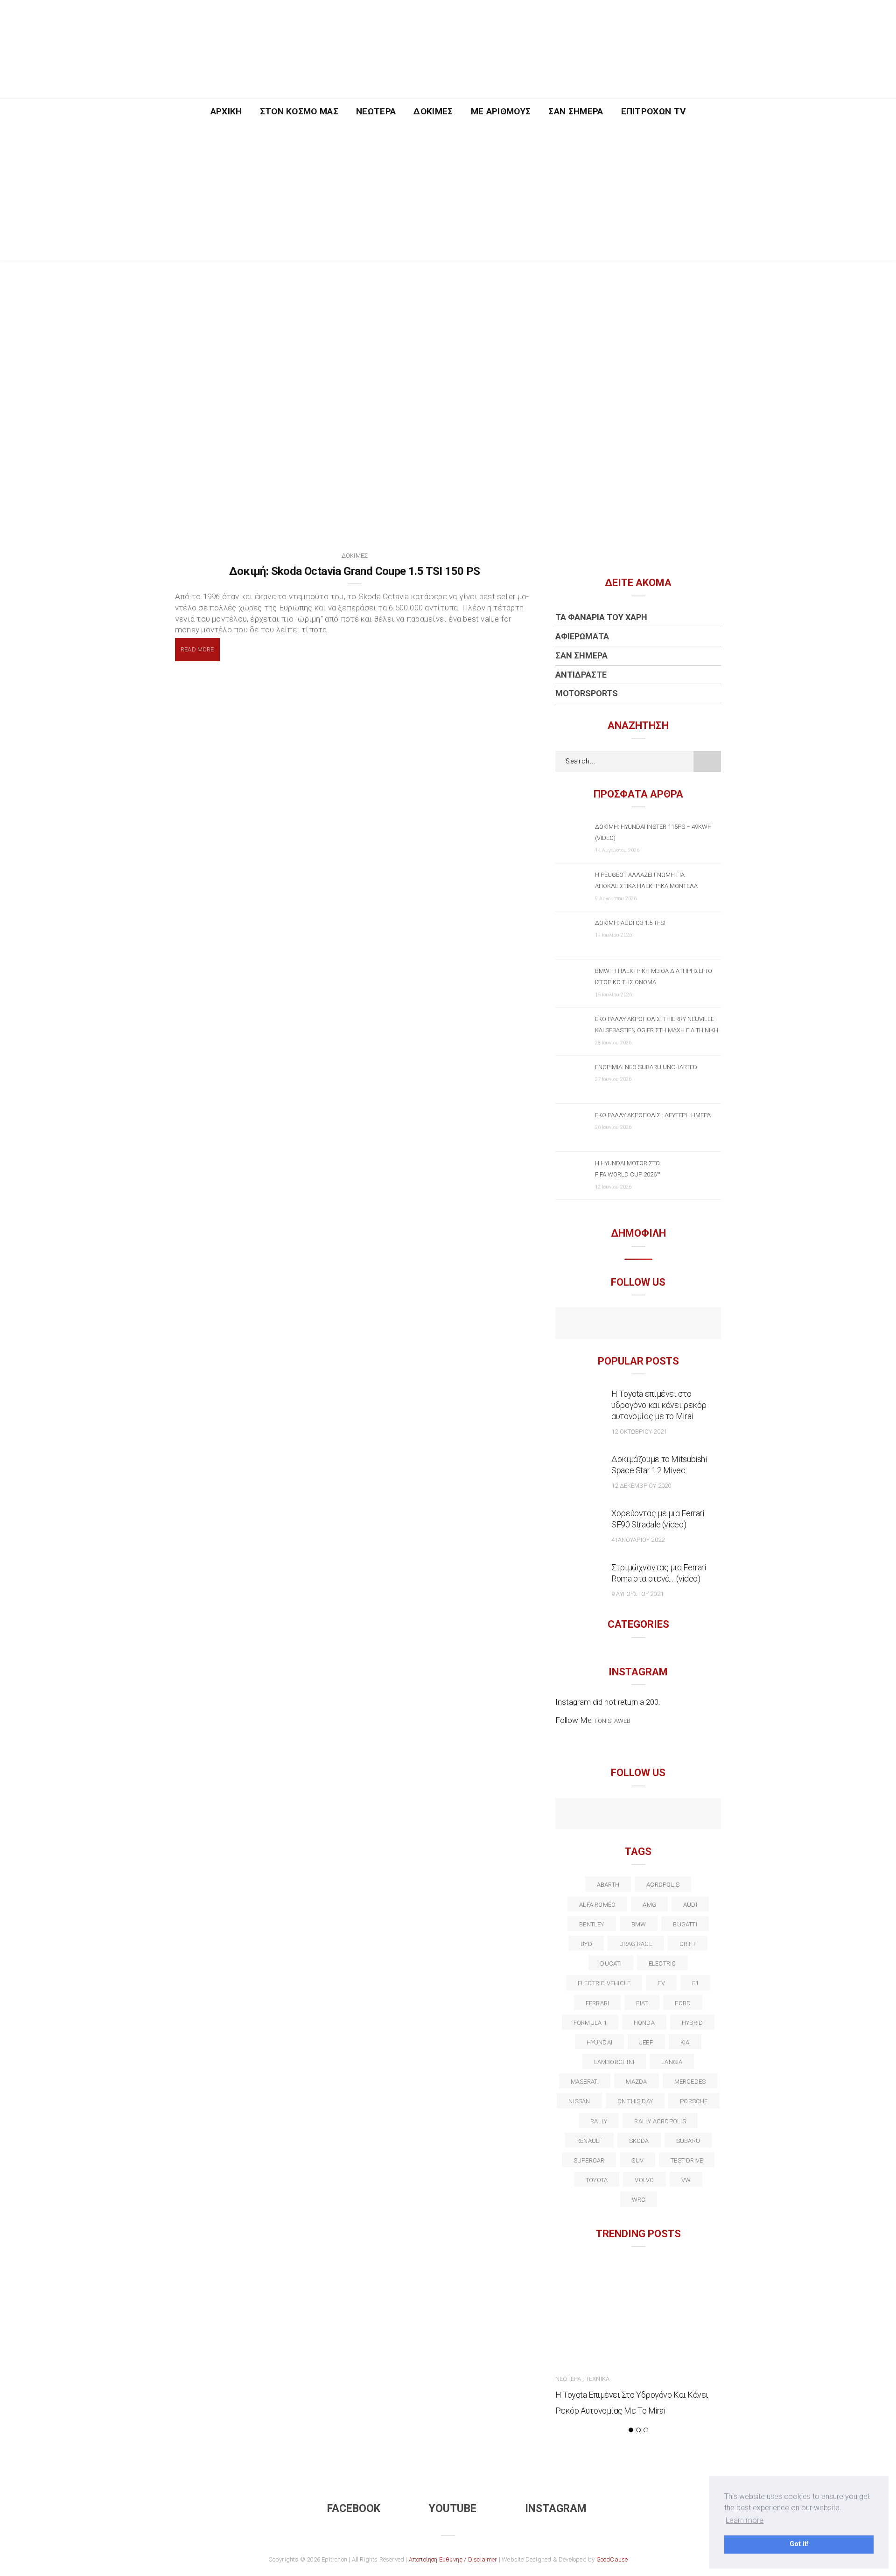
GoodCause (612, 2559)
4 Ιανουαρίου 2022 (638, 1540)
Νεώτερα (376, 111)
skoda (639, 2141)
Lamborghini (614, 2062)
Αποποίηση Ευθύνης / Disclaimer (453, 2559)
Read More (197, 649)
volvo (644, 2180)
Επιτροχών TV (654, 111)
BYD (586, 1944)
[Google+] (618, 1815)
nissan (579, 2101)
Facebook (354, 2509)
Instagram (556, 2509)
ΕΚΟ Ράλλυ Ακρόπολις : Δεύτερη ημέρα (653, 1115)
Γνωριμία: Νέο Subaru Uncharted (646, 1067)
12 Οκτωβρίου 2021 (639, 1431)
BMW (639, 1924)
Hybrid (692, 2023)
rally (599, 2121)
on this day (635, 2101)
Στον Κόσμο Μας (299, 111)
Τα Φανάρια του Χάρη (601, 617)
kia (685, 2042)
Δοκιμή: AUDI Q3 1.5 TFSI (630, 923)
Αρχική (226, 111)
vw (686, 2180)
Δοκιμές (433, 111)
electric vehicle (604, 1983)
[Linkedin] (638, 1815)
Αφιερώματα (582, 636)
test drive (687, 2160)
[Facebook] (618, 1324)
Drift (688, 1944)
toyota (597, 2180)
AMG (649, 1905)
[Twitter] (598, 1815)
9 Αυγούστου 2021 (637, 1594)
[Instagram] (658, 1324)
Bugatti (685, 1924)
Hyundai (599, 2042)
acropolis (663, 1885)
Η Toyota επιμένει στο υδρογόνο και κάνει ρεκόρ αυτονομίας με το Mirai (659, 1405)
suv (637, 2160)
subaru (688, 2141)
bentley (592, 1924)
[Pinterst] (698, 1815)
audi (690, 1905)
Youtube (453, 2509)
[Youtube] (638, 1324)
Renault (589, 2141)
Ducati (611, 1963)
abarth (608, 1885)
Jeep (646, 2042)
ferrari (598, 2003)
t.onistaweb (612, 1721)
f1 (695, 1983)
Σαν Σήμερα (576, 111)
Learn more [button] (745, 2520)
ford (683, 2003)
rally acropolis (660, 2121)
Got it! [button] (799, 2544)
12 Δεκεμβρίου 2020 (641, 1486)
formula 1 (590, 2023)
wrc (639, 2200)
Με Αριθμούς (501, 111)
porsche (694, 2101)
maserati (585, 2082)
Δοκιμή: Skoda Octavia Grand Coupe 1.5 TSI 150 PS (354, 571)
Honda (644, 2023)
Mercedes (690, 2082)
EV (661, 1983)
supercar (589, 2160)
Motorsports (587, 693)
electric (662, 1963)
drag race (636, 1944)
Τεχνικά (598, 2379)
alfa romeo (597, 1905)
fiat (642, 2003)
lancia (672, 2062)
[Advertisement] (448, 195)
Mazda (636, 2082)
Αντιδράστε (581, 675)
